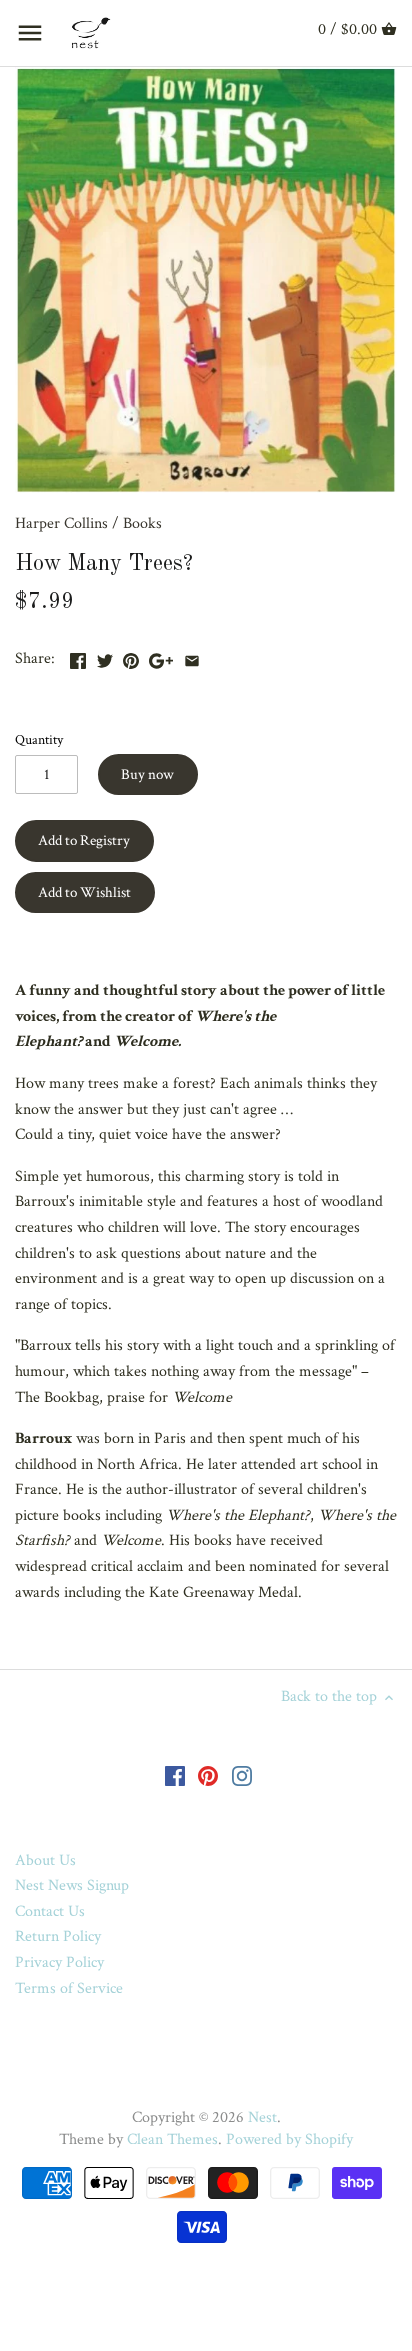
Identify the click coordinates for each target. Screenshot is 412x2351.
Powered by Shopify (289, 2139)
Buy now (147, 774)
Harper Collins (61, 523)
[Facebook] (175, 1775)
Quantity (39, 739)
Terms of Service (69, 1988)
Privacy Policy (59, 1962)
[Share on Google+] (161, 656)
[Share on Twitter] (105, 656)
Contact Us (50, 1911)
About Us (45, 1860)
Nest (262, 2117)
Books (142, 523)
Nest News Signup (72, 1885)
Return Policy (58, 1936)
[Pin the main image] (131, 656)
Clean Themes (172, 2139)
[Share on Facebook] (78, 656)
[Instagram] (242, 1775)
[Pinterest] (208, 1775)
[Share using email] (192, 656)
